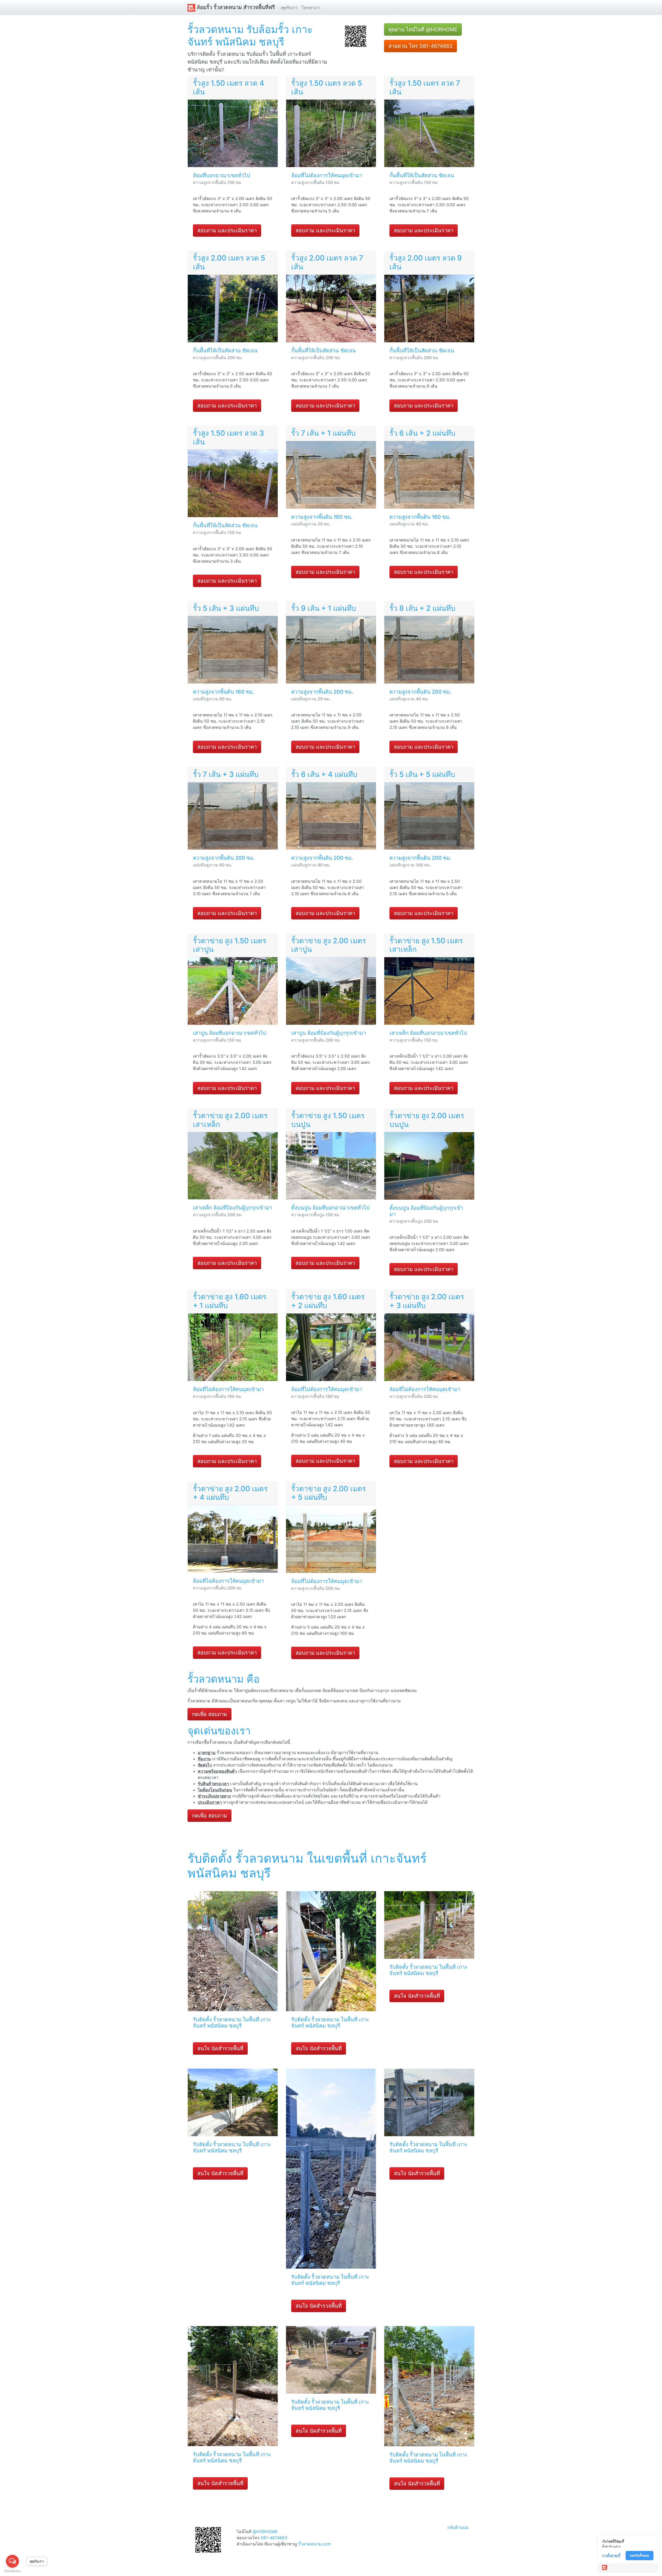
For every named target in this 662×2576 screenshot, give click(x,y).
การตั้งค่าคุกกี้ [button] (611, 2555)
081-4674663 (274, 2538)
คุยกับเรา (289, 8)
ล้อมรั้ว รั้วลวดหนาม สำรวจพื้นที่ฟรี (235, 7)
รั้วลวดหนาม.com (315, 2544)
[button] (356, 36)
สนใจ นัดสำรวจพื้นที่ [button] (220, 2048)
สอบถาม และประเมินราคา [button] (227, 231)
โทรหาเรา (311, 8)
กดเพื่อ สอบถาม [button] (209, 1714)
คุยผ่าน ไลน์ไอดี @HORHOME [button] (423, 29)
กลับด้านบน (458, 2527)
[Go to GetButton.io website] (12, 2571)
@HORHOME (265, 2532)
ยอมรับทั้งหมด (640, 2555)
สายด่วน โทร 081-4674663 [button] (420, 46)
